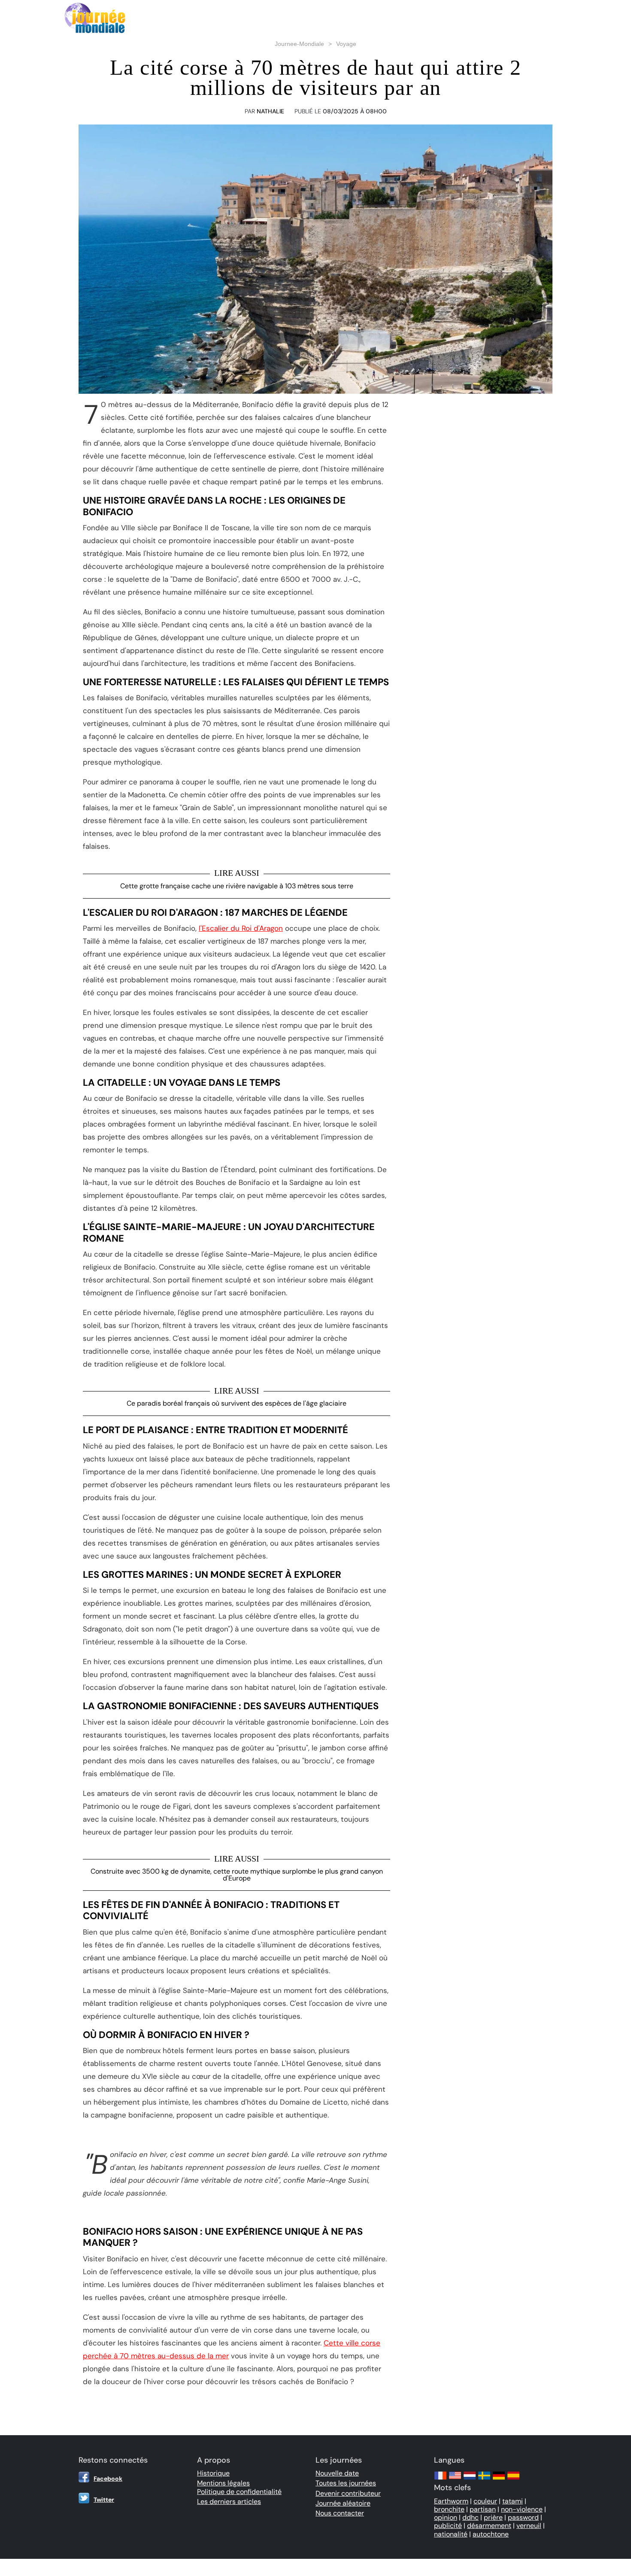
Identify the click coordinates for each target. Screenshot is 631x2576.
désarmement (489, 2526)
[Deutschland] (499, 2480)
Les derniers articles (229, 2502)
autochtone (491, 2534)
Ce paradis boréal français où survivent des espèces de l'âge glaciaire (237, 1403)
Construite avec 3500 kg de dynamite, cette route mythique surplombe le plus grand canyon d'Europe (237, 1875)
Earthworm (451, 2501)
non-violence (522, 2509)
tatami (513, 2501)
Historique (213, 2473)
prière (493, 2517)
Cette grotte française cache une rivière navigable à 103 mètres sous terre (237, 886)
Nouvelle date (337, 2473)
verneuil (529, 2526)
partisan (483, 2509)
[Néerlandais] (470, 2480)
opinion (446, 2517)
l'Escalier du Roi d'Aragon (241, 928)
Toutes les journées (346, 2483)
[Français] (440, 2480)
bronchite (449, 2509)
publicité (448, 2526)
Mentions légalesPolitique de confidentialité (239, 2487)
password (523, 2517)
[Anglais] (455, 2480)
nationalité (451, 2534)
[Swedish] (484, 2480)
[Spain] (513, 2480)
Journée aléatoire (343, 2503)
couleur (485, 2501)
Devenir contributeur (348, 2493)
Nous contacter (340, 2513)
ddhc (470, 2517)
